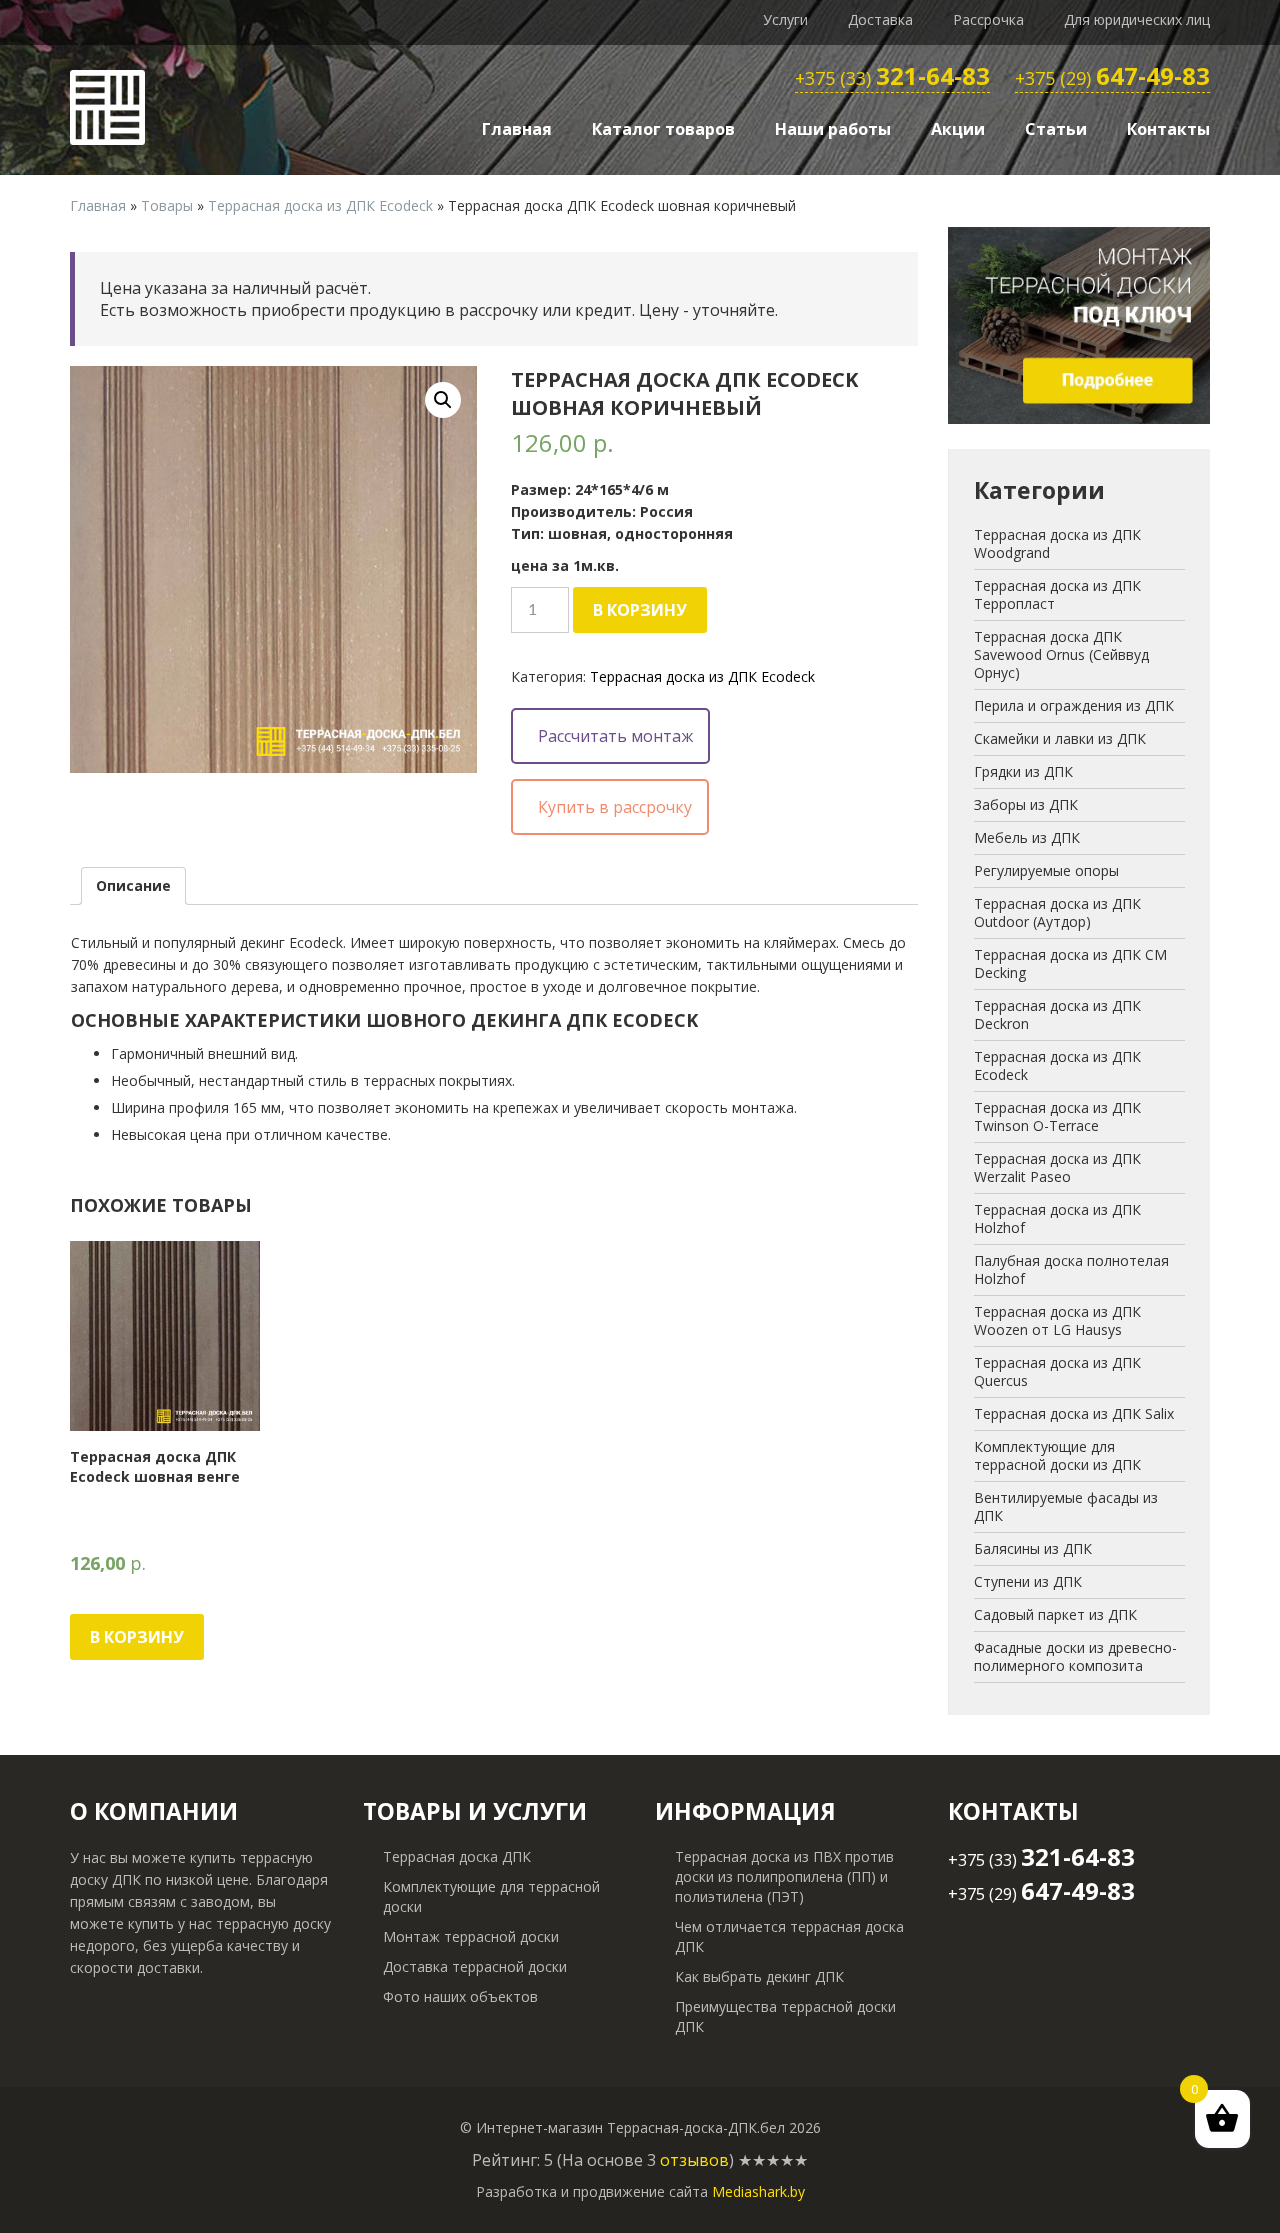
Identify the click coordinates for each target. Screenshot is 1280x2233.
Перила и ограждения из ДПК (1074, 705)
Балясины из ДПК (1033, 1548)
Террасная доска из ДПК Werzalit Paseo (1057, 1167)
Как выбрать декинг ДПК (759, 1976)
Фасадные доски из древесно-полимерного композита (1075, 1656)
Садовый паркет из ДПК (1055, 1614)
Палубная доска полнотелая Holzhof (1071, 1269)
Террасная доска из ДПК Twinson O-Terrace (1057, 1116)
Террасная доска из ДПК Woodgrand (1057, 543)
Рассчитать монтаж (615, 736)
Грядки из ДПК (1023, 771)
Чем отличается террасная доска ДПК (789, 1936)
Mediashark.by (758, 2191)
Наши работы (833, 129)
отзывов (694, 2160)
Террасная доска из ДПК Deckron (1057, 1014)
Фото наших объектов (460, 1996)
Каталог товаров (663, 129)
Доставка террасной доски (475, 1966)
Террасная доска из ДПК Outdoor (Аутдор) (1057, 912)
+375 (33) (892, 79)
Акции (958, 129)
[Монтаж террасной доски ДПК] (1079, 324)
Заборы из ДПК (1026, 804)
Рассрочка (988, 19)
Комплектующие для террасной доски (491, 1896)
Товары (167, 205)
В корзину (640, 610)
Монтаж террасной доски (471, 1936)
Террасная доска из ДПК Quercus (1057, 1371)
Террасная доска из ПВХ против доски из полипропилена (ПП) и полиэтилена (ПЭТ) (784, 1876)
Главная (517, 129)
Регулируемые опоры (1046, 870)
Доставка (880, 19)
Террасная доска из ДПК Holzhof (1057, 1218)
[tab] (133, 886)
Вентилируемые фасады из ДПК (1066, 1506)
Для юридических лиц (1137, 19)
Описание (133, 885)
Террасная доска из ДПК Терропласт (1057, 594)
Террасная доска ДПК (457, 1856)
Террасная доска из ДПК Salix (1074, 1413)
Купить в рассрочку (615, 807)
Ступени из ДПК (1028, 1581)
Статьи (1056, 129)
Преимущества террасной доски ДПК (785, 2016)
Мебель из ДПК (1027, 837)
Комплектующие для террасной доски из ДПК (1057, 1455)
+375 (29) (1112, 79)
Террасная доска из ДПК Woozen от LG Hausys (1057, 1320)
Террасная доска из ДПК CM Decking (1070, 963)
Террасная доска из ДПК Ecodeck (320, 205)
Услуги (785, 19)
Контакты (1168, 129)
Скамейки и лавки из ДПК (1060, 738)
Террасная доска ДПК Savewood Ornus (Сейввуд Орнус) (1061, 654)
